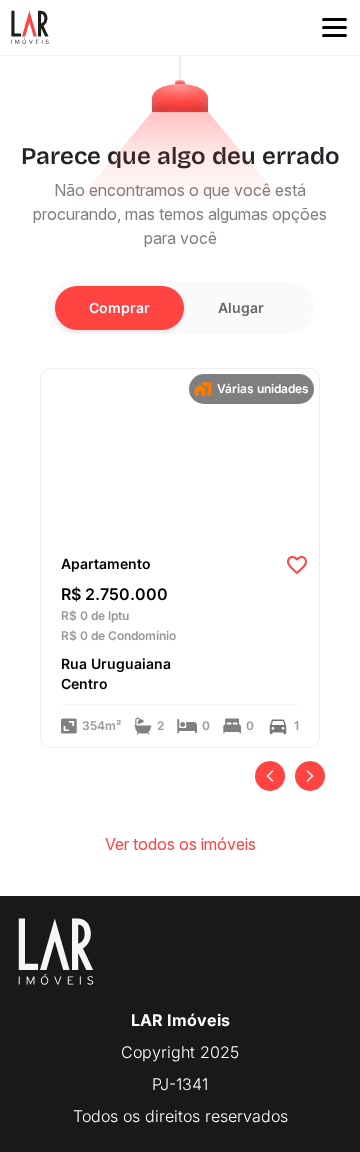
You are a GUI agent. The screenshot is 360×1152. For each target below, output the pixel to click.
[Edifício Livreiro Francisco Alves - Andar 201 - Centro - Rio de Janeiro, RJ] (180, 455)
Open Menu (334, 28)
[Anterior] (270, 776)
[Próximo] (310, 776)
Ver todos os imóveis (180, 844)
